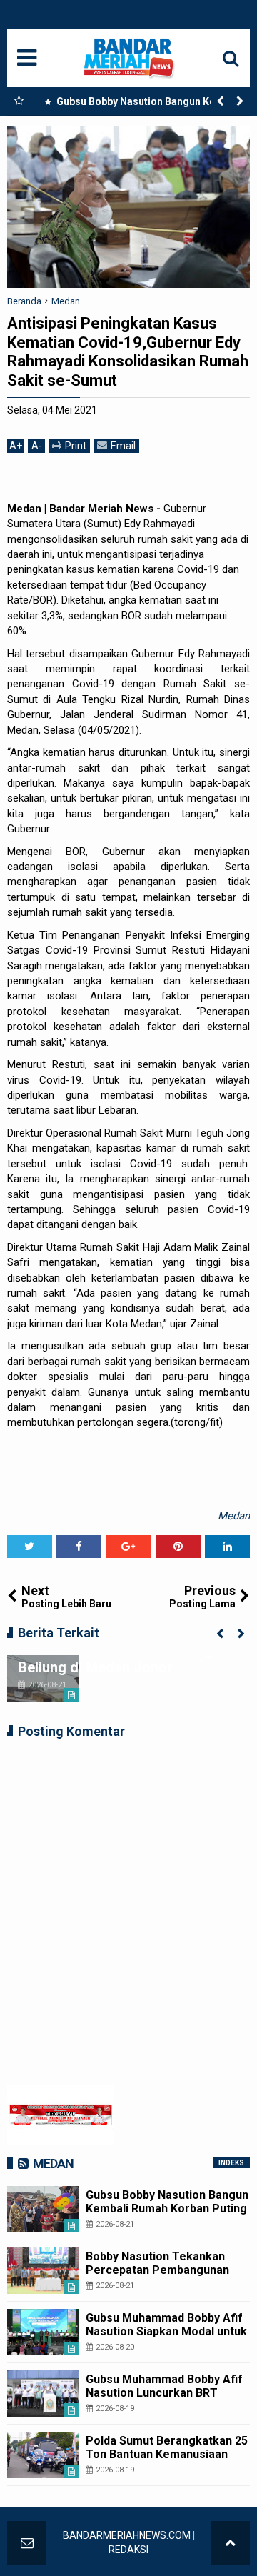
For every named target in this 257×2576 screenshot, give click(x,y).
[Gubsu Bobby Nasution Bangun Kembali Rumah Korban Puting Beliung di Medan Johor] (43, 2209)
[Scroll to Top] (230, 2543)
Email (123, 446)
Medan (234, 1516)
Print (76, 446)
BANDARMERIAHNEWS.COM (127, 2535)
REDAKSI (128, 2550)
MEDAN (53, 2163)
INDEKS (231, 2163)
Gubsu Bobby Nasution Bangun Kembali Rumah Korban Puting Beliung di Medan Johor (145, 104)
